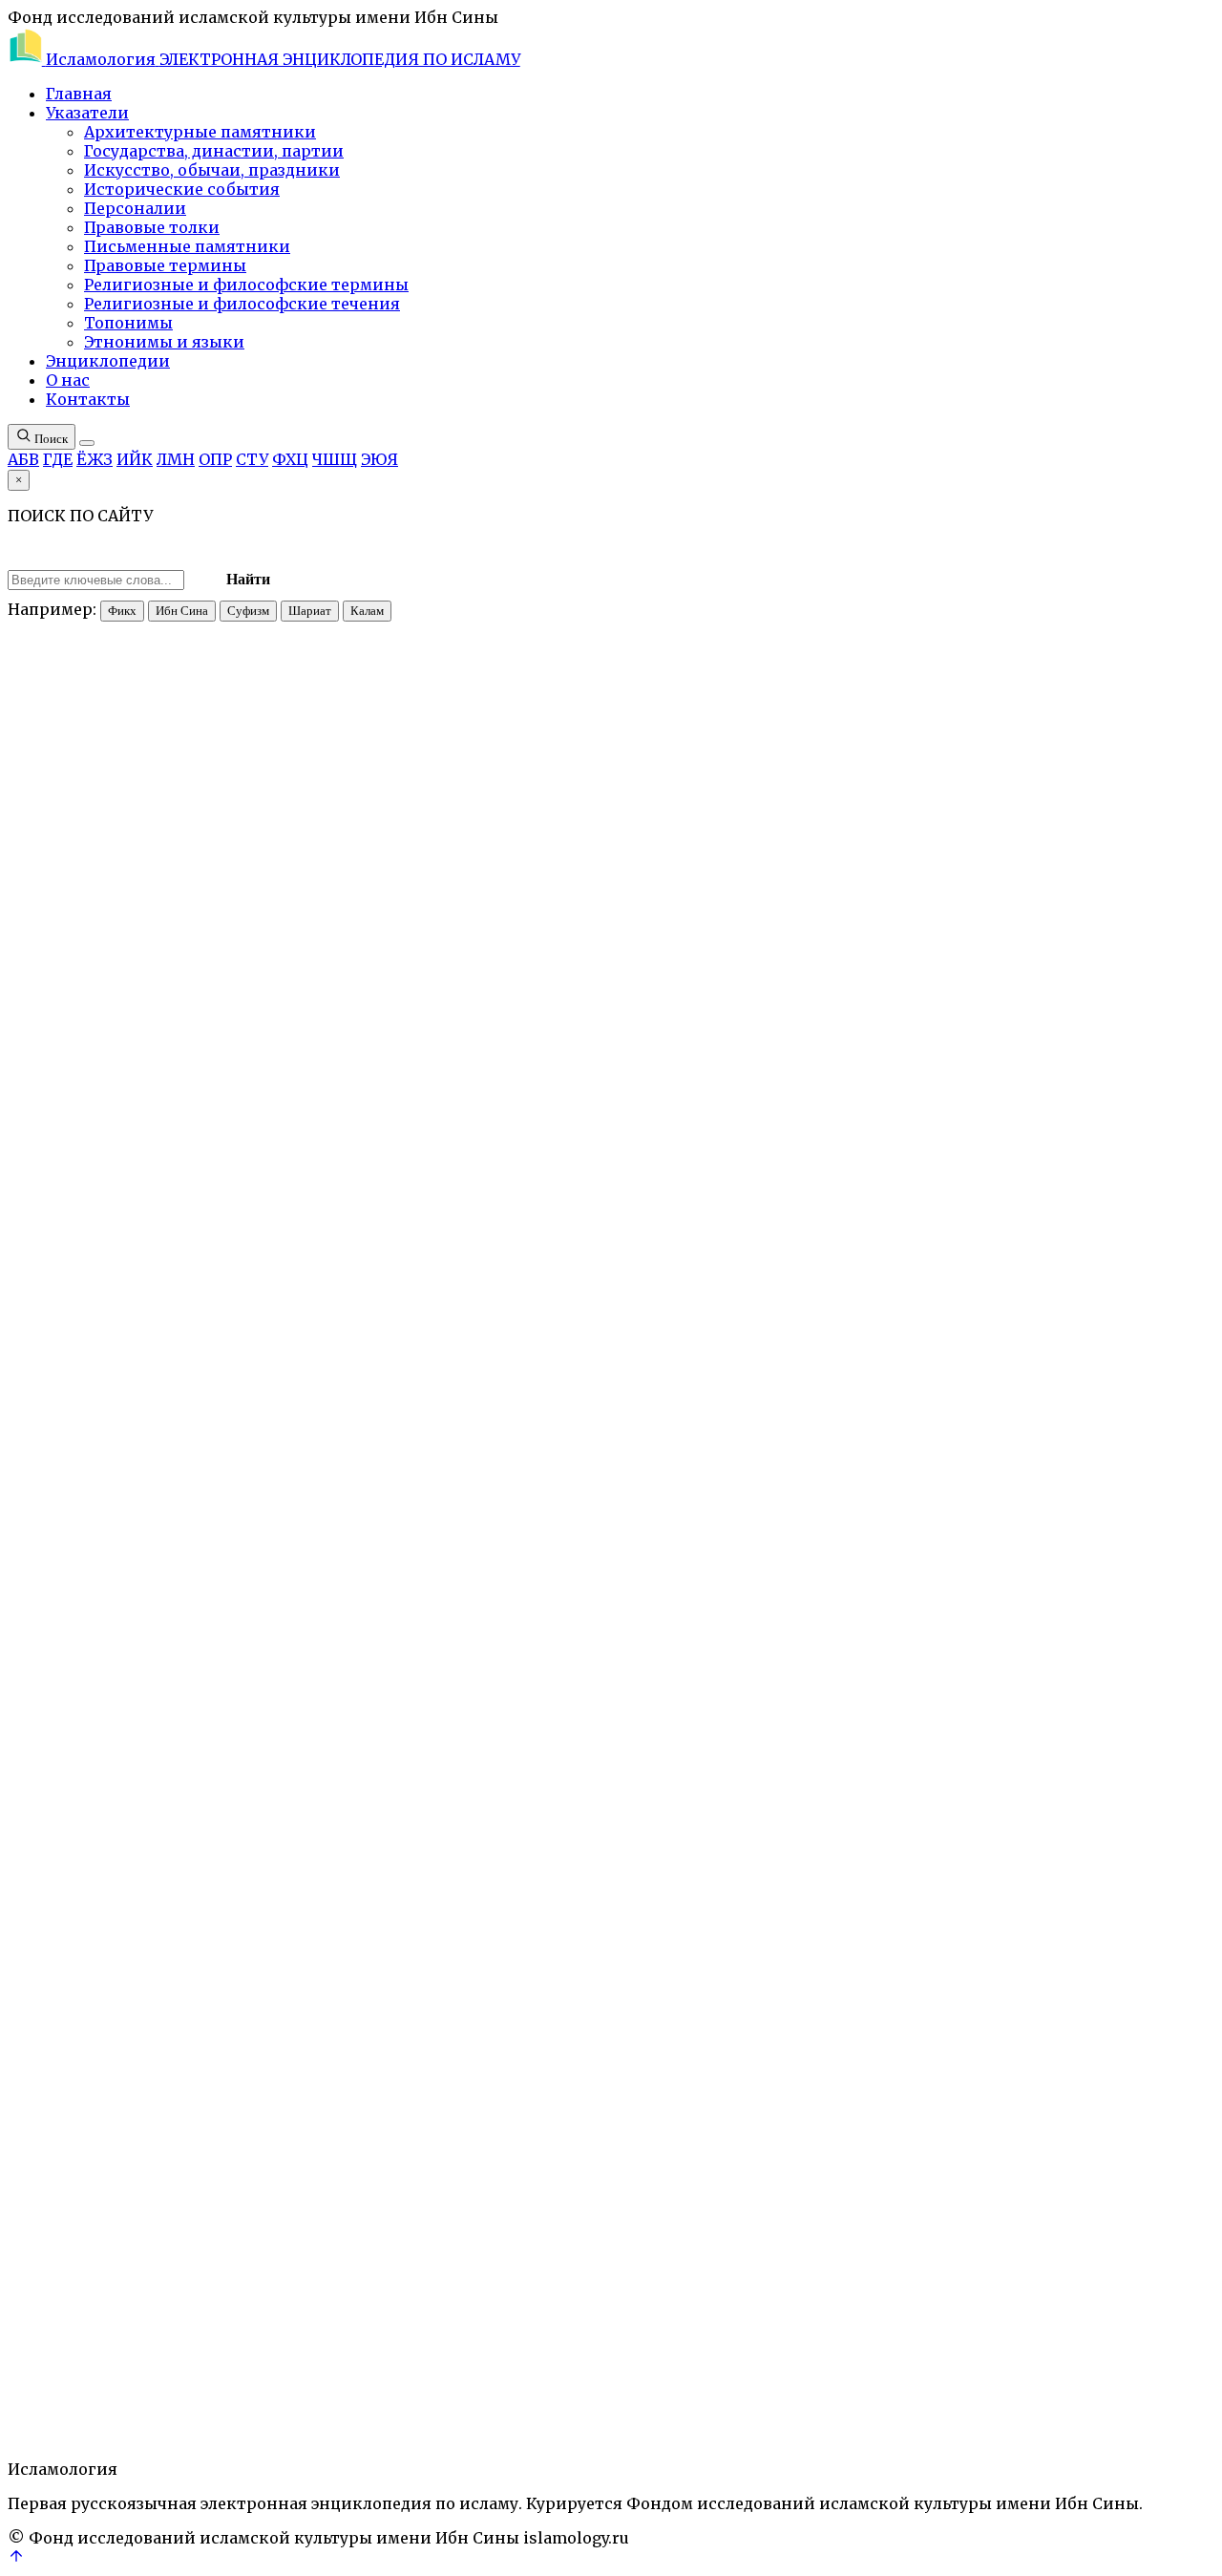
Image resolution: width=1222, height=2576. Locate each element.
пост (912, 1154)
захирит (466, 2023)
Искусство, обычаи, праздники (212, 170)
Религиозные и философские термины (246, 285)
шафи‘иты (420, 1988)
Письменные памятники (187, 246)
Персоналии (135, 208)
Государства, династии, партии (214, 151)
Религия (251, 2357)
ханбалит (829, 1971)
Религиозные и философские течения (242, 304)
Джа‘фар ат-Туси (1058, 2023)
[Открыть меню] (87, 443)
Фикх (122, 611)
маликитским (645, 1412)
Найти (248, 579)
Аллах (28, 2357)
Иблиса (840, 1717)
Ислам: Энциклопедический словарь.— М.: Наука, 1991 (305, 536)
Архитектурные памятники (200, 132)
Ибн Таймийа (803, 2023)
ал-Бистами (453, 1616)
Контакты (88, 399)
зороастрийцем (160, 1068)
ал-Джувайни (219, 2040)
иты (885, 2023)
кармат (1066, 1360)
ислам (332, 1068)
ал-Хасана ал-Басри (957, 1478)
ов (821, 1171)
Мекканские (266, 1223)
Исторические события (182, 189)
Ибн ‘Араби (221, 2006)
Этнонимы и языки (164, 342)
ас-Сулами (1091, 1988)
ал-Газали (582, 1988)
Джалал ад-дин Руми (335, 2006)
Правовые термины (165, 265)
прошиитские (511, 1119)
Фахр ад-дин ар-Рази (765, 1988)
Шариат (310, 611)
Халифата (795, 1902)
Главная (79, 94)
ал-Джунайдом (1024, 1137)
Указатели (87, 113)
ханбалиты (603, 2023)
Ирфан (71, 2357)
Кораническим (283, 1717)
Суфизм (248, 611)
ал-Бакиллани (324, 2040)
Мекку (371, 1154)
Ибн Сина (182, 611)
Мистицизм (186, 2357)
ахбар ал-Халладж (1102, 1902)
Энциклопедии (108, 361)
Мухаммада (527, 1752)
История (120, 2357)
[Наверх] (16, 2559)
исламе (244, 2156)
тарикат (355, 2357)
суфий (571, 1051)
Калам (367, 611)
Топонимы (128, 323)
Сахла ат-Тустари (691, 1085)
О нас (68, 380)
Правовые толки (152, 227)
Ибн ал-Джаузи (692, 2023)
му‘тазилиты (935, 1274)
